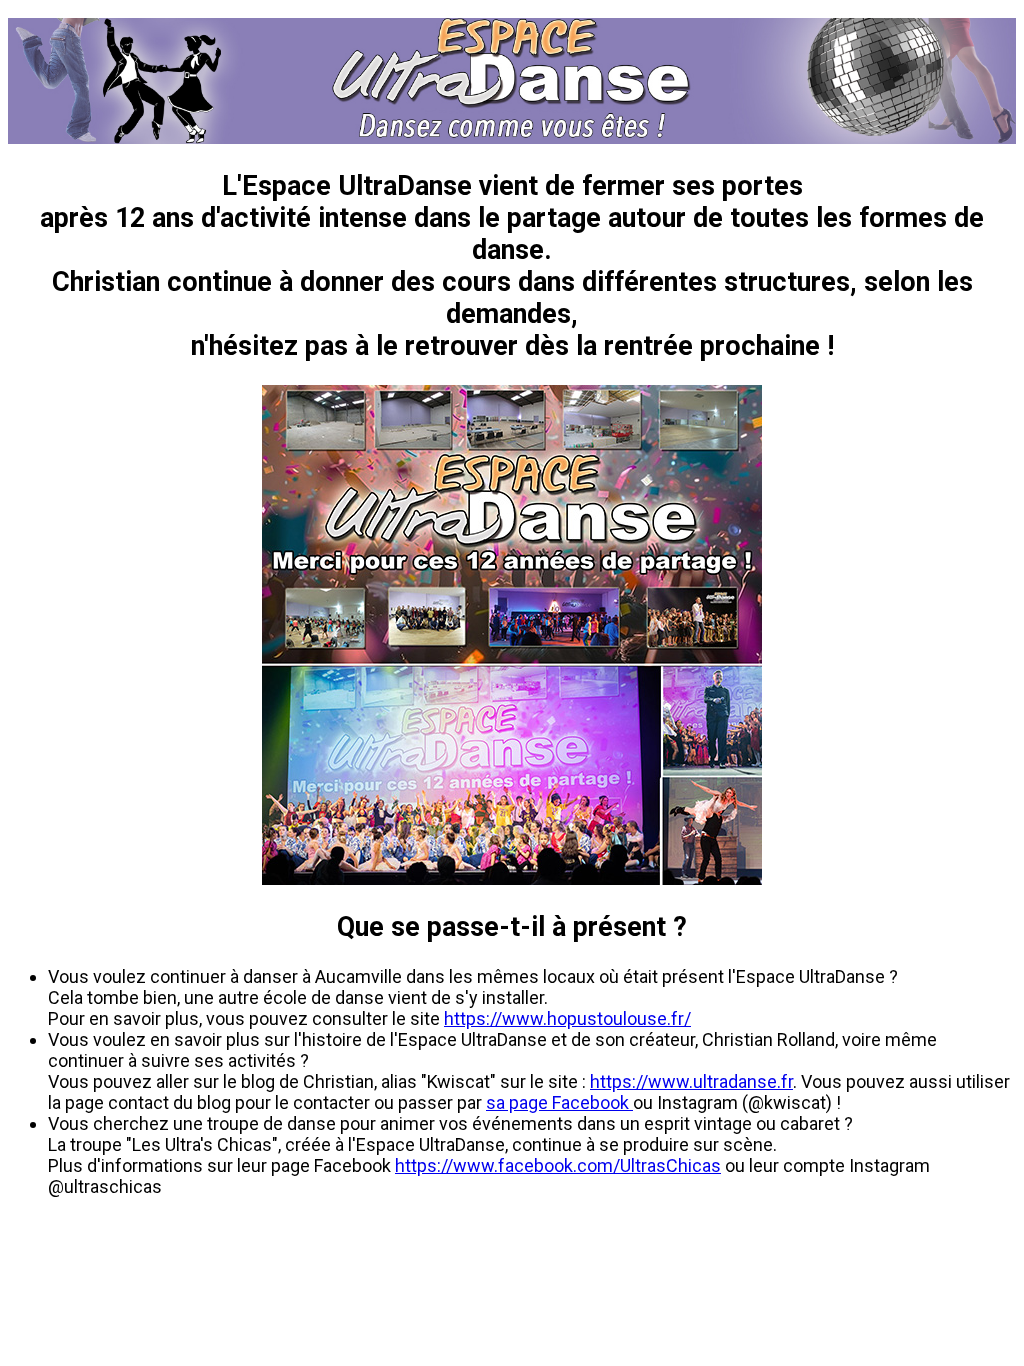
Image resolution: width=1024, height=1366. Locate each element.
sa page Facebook (559, 1102)
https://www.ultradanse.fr (691, 1081)
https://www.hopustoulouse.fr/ (567, 1018)
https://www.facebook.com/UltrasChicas (558, 1165)
